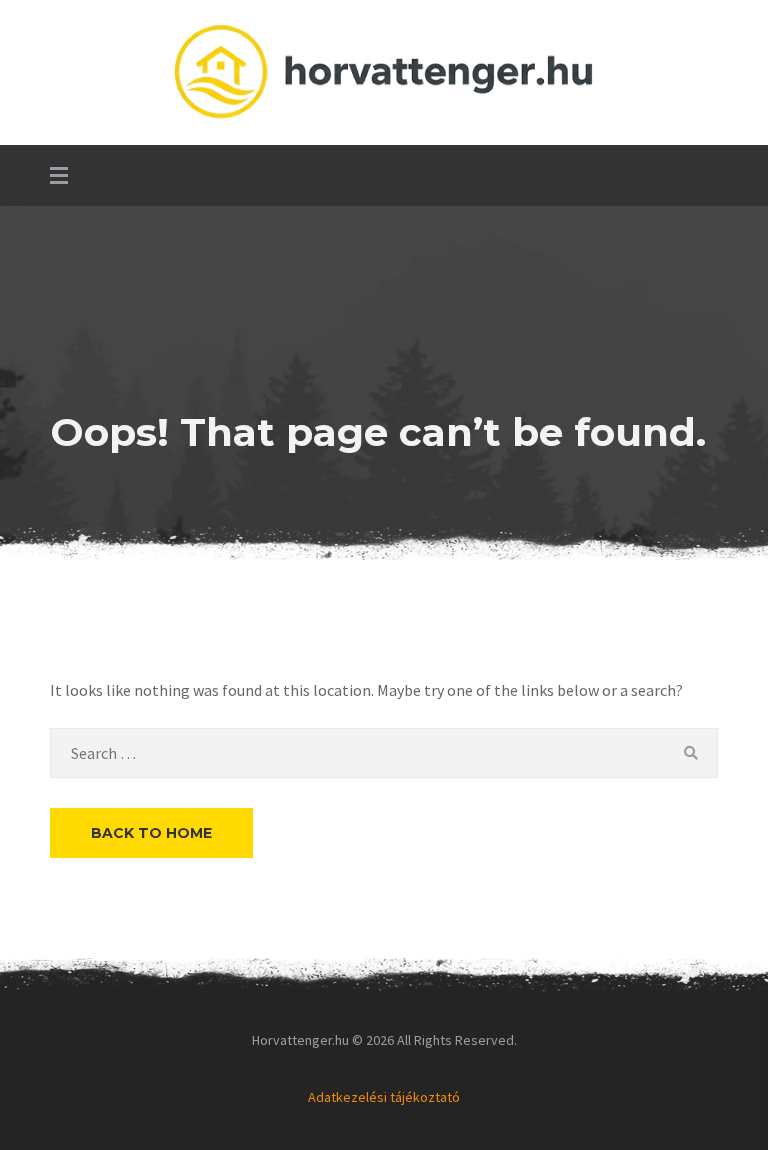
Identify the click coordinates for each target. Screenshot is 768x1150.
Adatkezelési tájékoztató (384, 1097)
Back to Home (151, 833)
